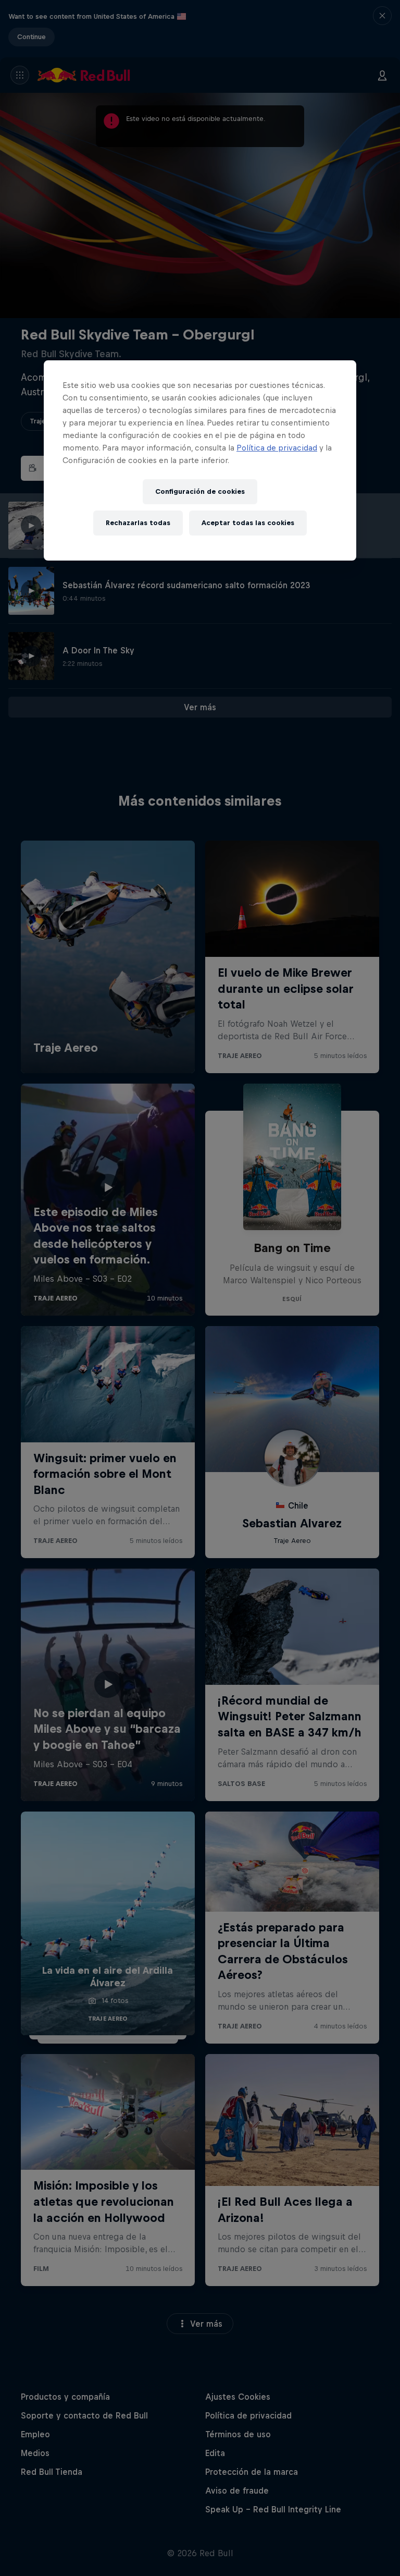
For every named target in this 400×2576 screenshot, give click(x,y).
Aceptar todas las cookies (248, 523)
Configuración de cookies (200, 491)
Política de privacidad (277, 448)
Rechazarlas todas (138, 523)
